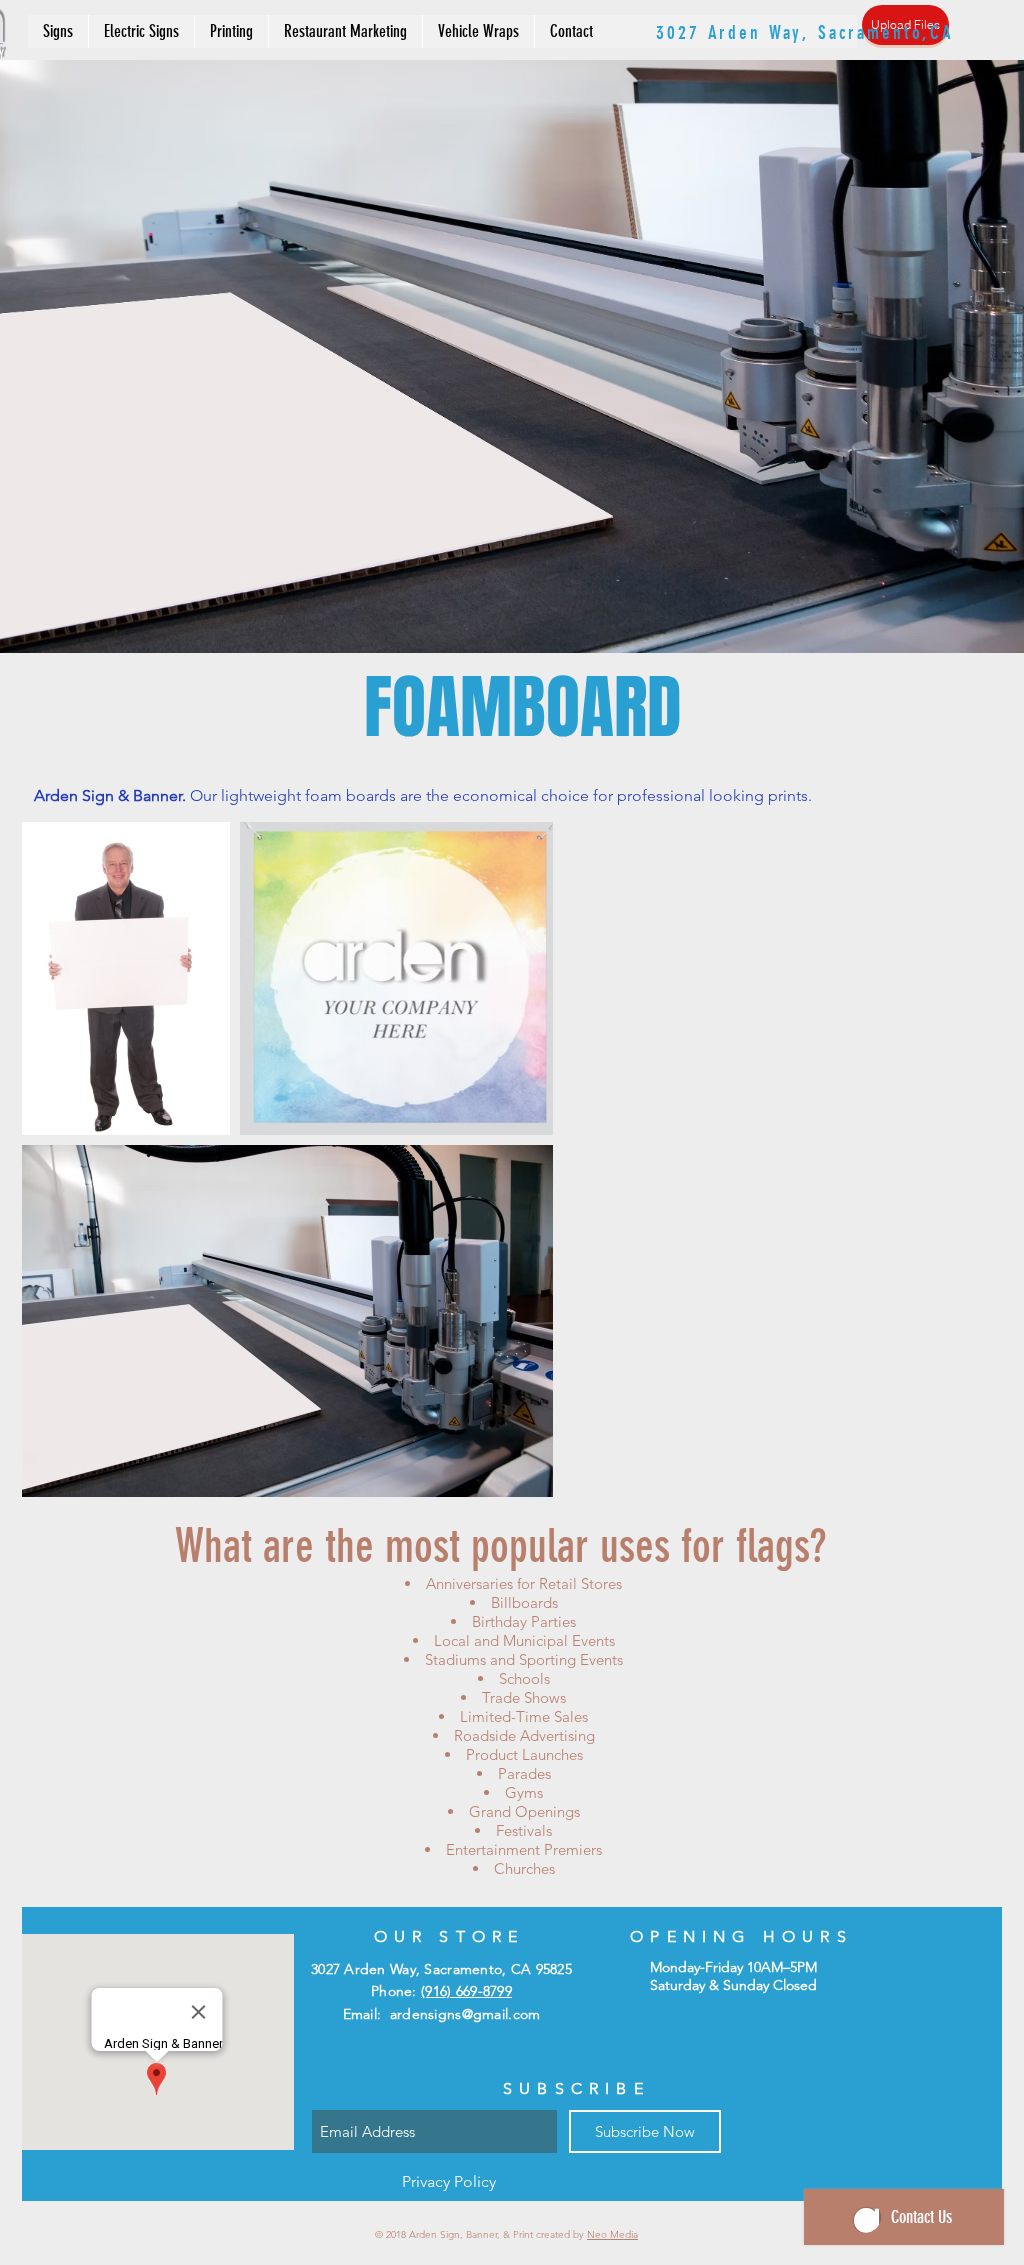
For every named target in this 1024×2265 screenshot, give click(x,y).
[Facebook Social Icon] (705, 44)
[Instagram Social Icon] (747, 44)
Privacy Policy (449, 2181)
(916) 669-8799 (866, 16)
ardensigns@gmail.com (465, 2014)
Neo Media (612, 2234)
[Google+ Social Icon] (831, 44)
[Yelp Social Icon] (789, 44)
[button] (58, 31)
